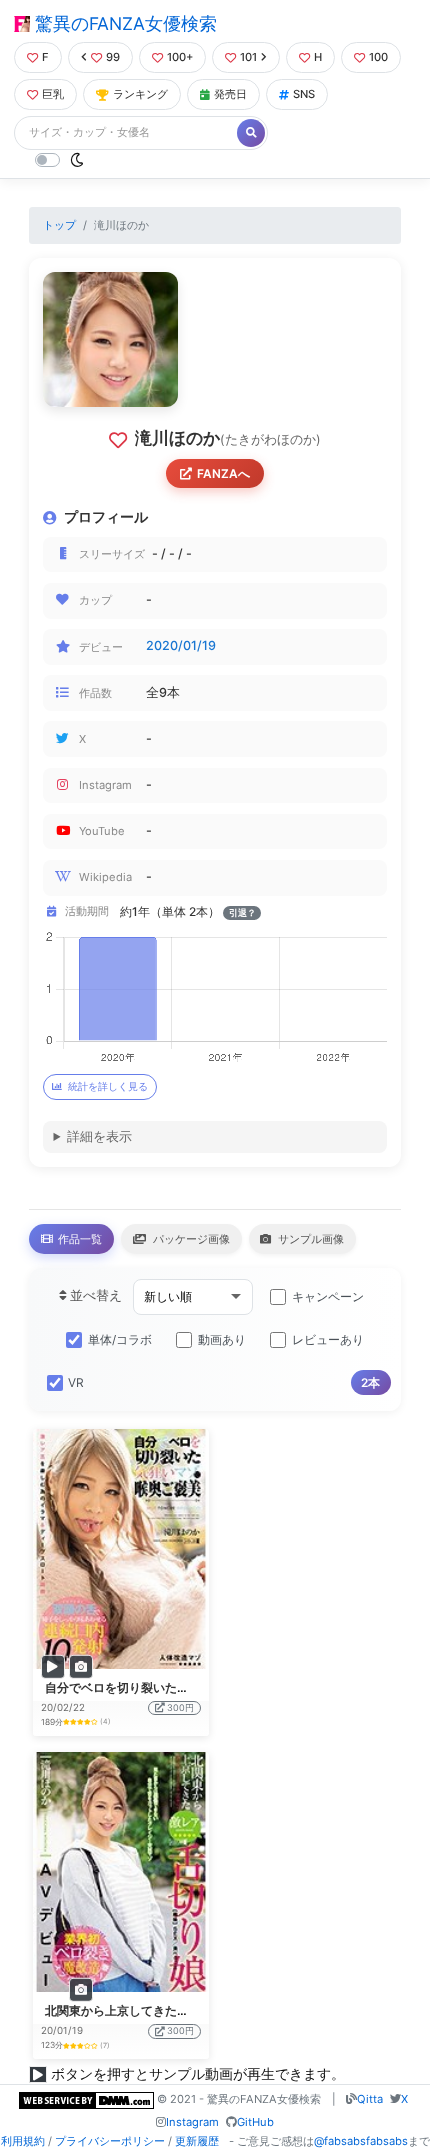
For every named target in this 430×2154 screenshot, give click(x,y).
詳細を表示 (99, 1136)
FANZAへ (223, 473)
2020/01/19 (181, 645)
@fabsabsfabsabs (361, 2141)
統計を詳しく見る (108, 1086)
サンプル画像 (309, 1239)
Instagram (192, 2122)
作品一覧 (78, 1239)
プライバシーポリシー (110, 2141)
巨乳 (53, 94)
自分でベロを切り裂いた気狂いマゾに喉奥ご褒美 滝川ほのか (208, 1687)
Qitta (370, 2099)
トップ (59, 225)
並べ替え (94, 1295)
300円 (180, 1707)
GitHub (255, 2122)
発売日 (230, 94)
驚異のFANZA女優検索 (123, 23)
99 (113, 57)
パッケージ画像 (190, 1239)
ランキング (140, 94)
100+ (180, 57)
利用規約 (23, 2141)
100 (378, 57)
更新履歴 (197, 2141)
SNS (304, 94)
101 (248, 57)
